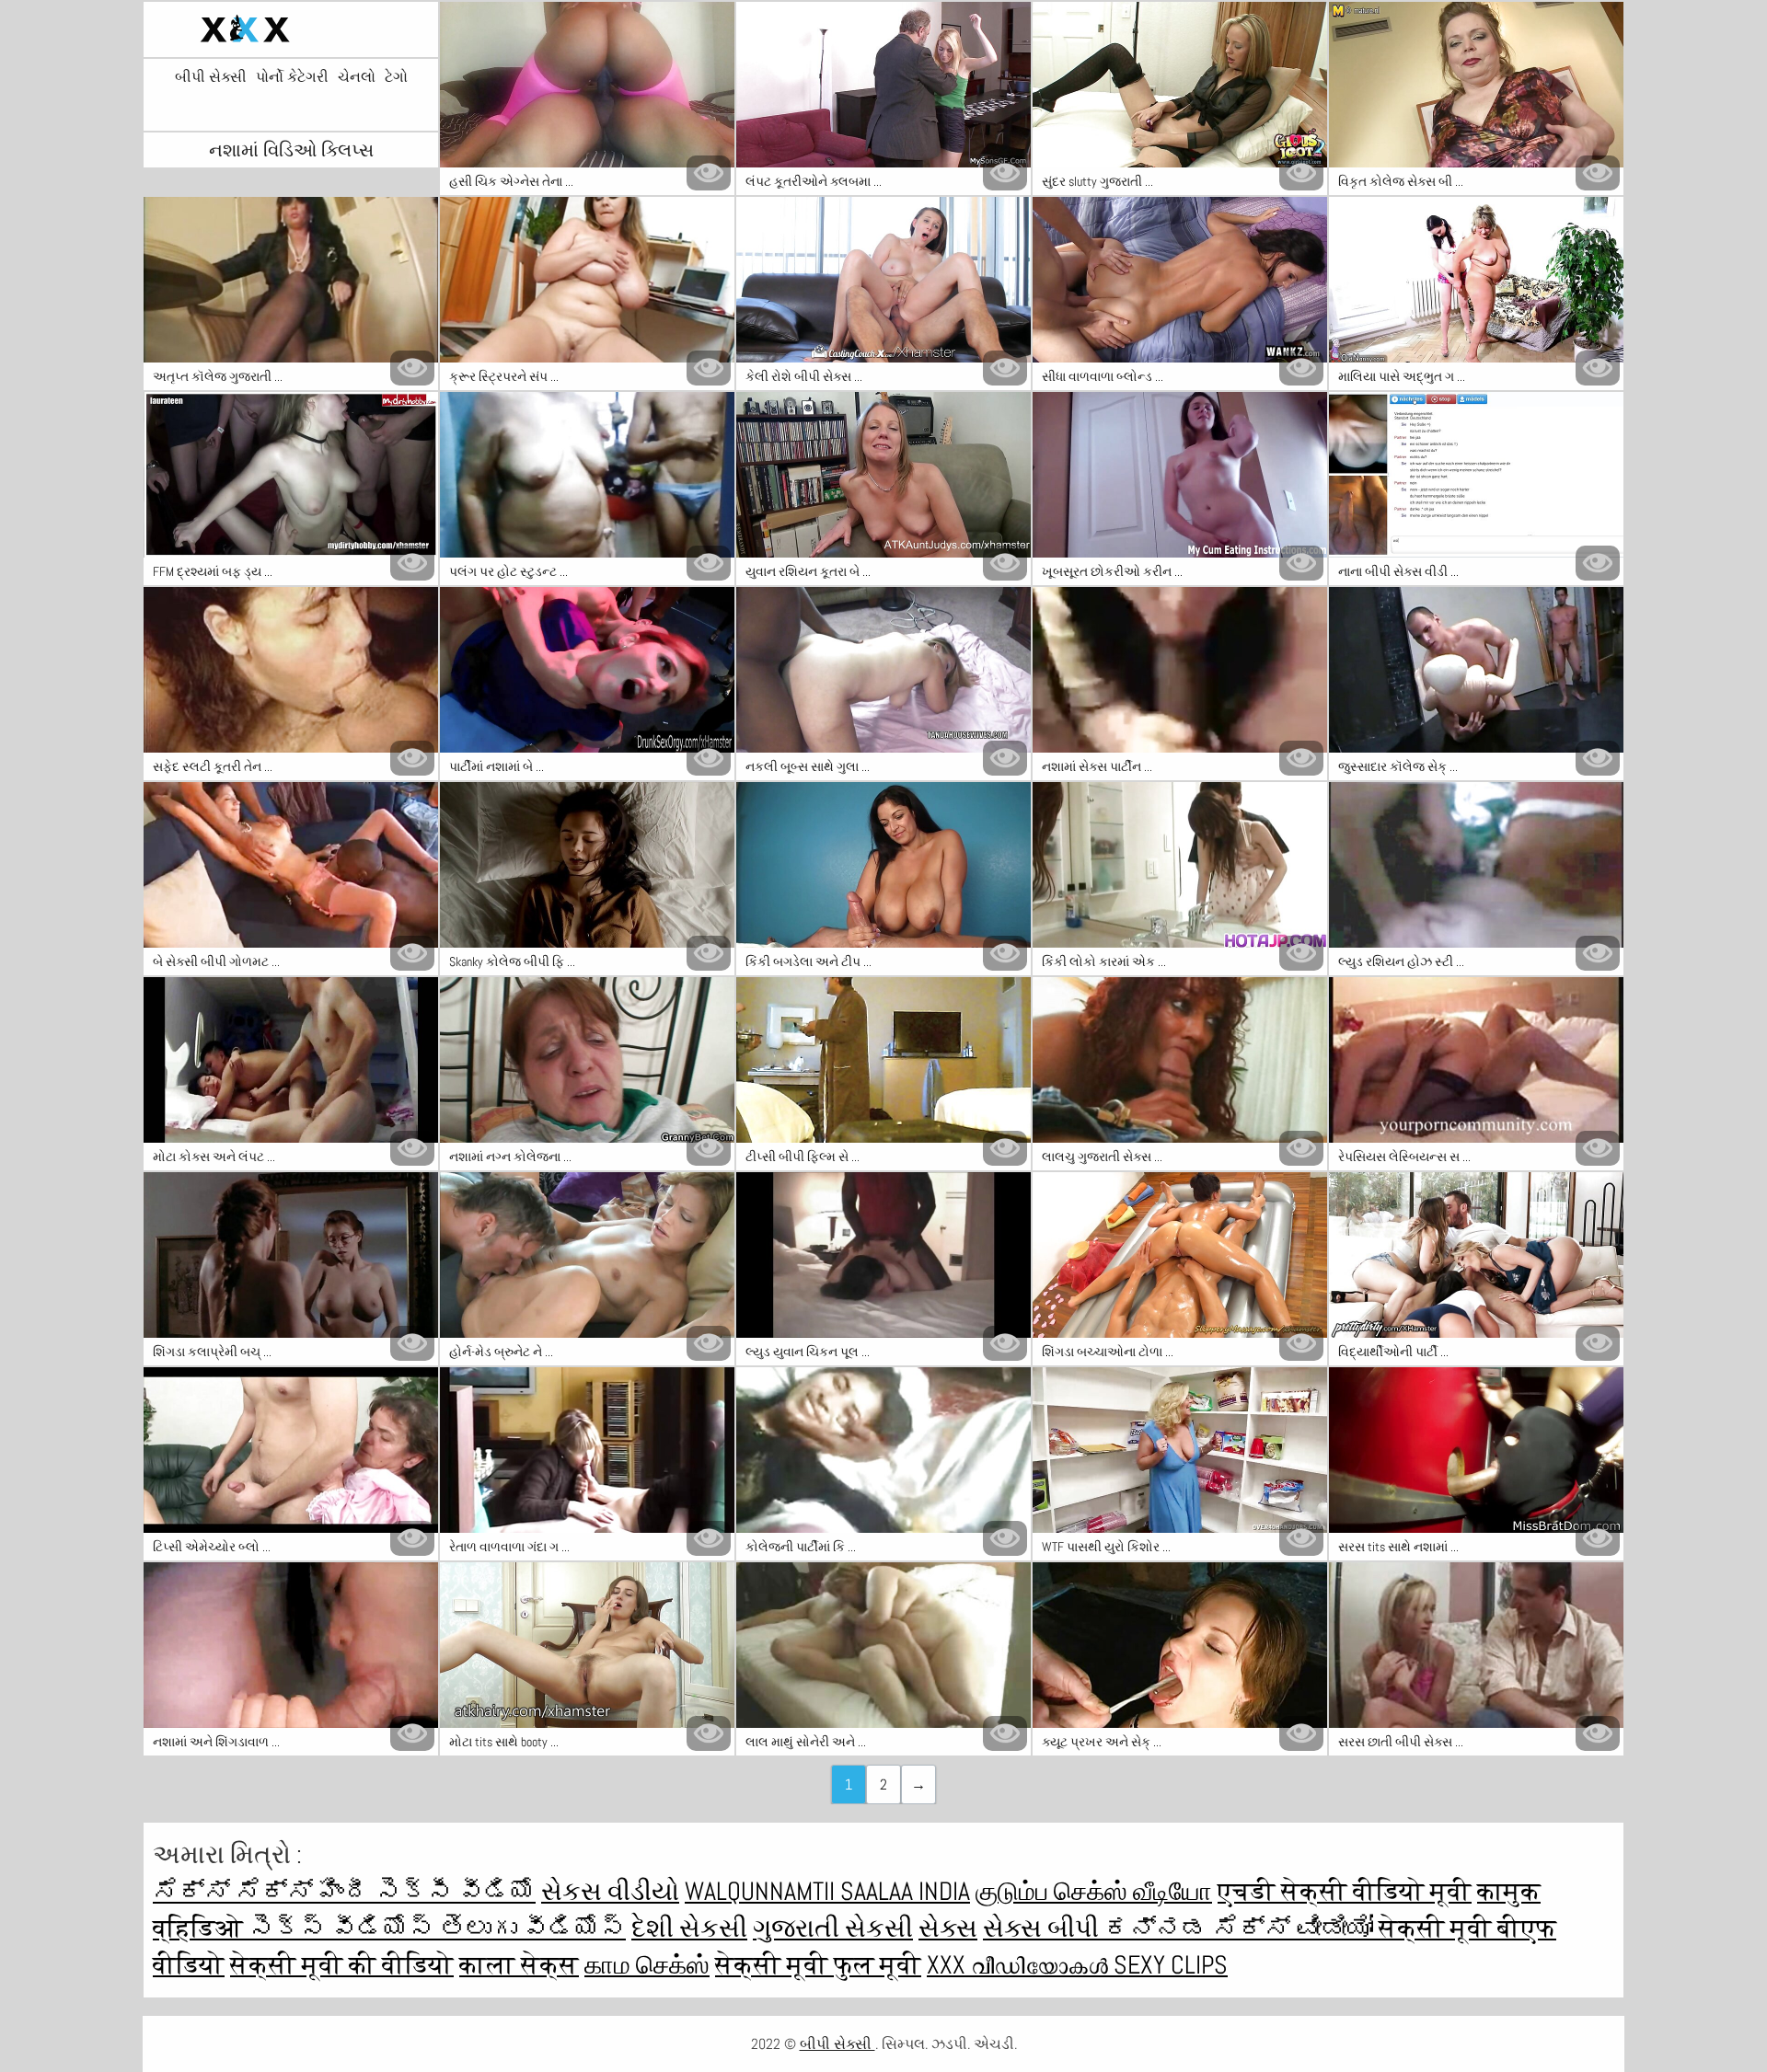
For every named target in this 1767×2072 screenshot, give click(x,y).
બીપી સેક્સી (211, 77)
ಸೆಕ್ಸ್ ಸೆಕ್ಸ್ (236, 1891)
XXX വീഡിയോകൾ (1020, 1965)
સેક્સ (948, 1928)
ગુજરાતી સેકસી (833, 1928)
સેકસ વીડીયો (610, 1891)
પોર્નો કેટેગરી (292, 77)
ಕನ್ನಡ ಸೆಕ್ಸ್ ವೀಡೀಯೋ (1242, 1928)
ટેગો (396, 77)
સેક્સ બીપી (1044, 1928)
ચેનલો (357, 77)
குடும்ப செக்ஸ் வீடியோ (1094, 1891)
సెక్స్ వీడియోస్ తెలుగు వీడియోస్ (437, 1928)
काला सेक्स (519, 1965)
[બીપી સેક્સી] (291, 29)
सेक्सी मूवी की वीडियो (342, 1965)
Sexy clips (1171, 1965)
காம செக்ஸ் (647, 1965)
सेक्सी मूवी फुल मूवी (818, 1965)
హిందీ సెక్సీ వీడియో (427, 1891)
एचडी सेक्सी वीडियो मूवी (1345, 1891)
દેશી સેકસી (689, 1928)
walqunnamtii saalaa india (827, 1891)
